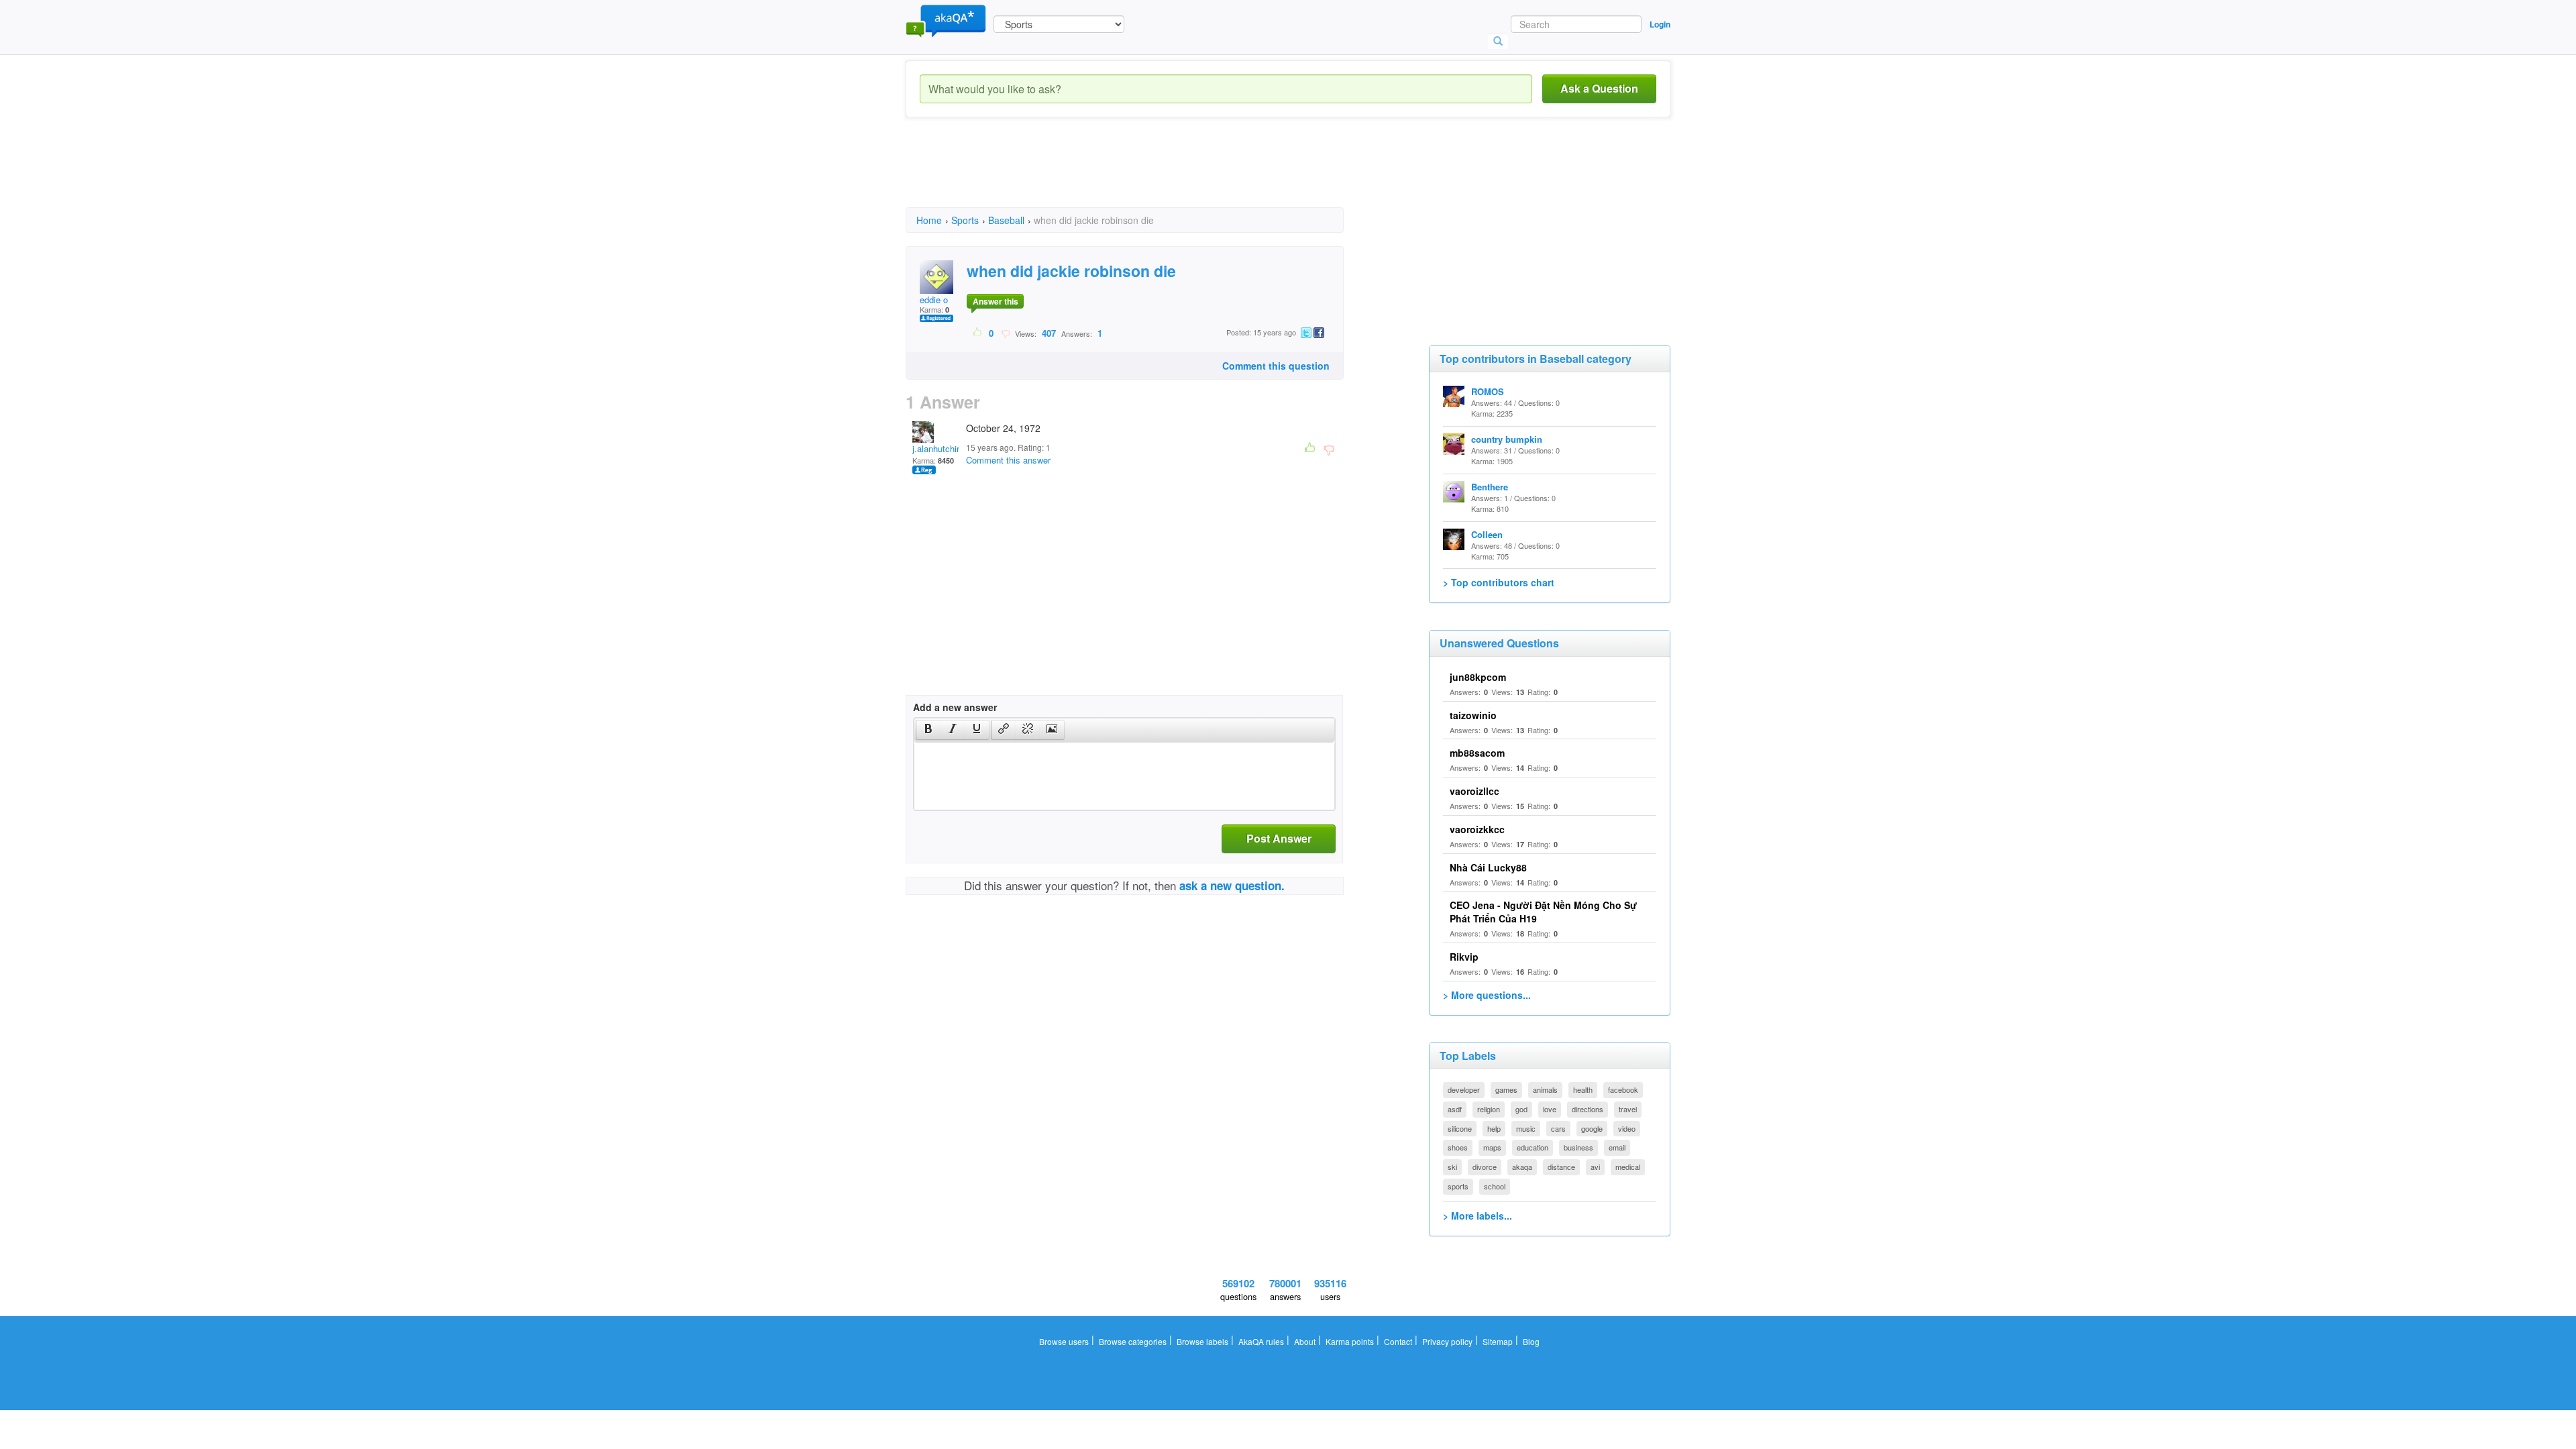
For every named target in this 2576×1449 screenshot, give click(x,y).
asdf (1455, 1109)
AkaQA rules (1261, 1341)
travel (1628, 1109)
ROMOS (1488, 391)
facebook (1623, 1089)
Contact (1398, 1341)
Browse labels (1202, 1341)
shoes (1458, 1147)
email (1617, 1147)
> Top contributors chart (1499, 582)
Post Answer (1279, 838)
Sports (965, 220)
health (1583, 1089)
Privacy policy (1447, 1341)
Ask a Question (1599, 88)
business (1578, 1147)
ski (1452, 1167)
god (1521, 1109)
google (1592, 1128)
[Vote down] (1005, 333)
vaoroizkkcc (1477, 829)
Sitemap (1498, 1341)
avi (1595, 1167)
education (1533, 1147)
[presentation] (928, 730)
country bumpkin (1507, 439)
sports (1458, 1186)
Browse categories (1133, 1341)
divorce (1485, 1167)
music (1526, 1128)
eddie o (934, 300)
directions (1588, 1109)
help (1494, 1128)
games (1506, 1089)
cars (1558, 1128)
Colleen (1487, 534)
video (1627, 1128)
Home (929, 220)
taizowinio (1473, 715)
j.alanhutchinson (944, 448)
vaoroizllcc (1474, 791)
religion (1489, 1109)
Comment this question (1276, 366)
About (1305, 1341)
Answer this (996, 301)
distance (1561, 1167)
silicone (1460, 1128)
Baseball (1006, 220)
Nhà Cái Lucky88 (1488, 867)
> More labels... (1478, 1216)
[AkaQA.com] (946, 20)
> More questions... (1487, 995)
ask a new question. (1232, 885)
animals (1545, 1089)
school (1495, 1186)
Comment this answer (1008, 460)
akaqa (1522, 1167)
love (1550, 1109)
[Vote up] (978, 333)
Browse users (1064, 1341)
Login (1660, 24)
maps (1492, 1147)
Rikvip (1464, 957)
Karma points (1350, 1341)
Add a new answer (955, 707)
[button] (928, 730)
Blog (1531, 1341)
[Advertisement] (1150, 174)
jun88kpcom (1478, 677)
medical (1628, 1167)
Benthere (1490, 487)
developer (1464, 1089)
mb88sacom (1477, 753)
